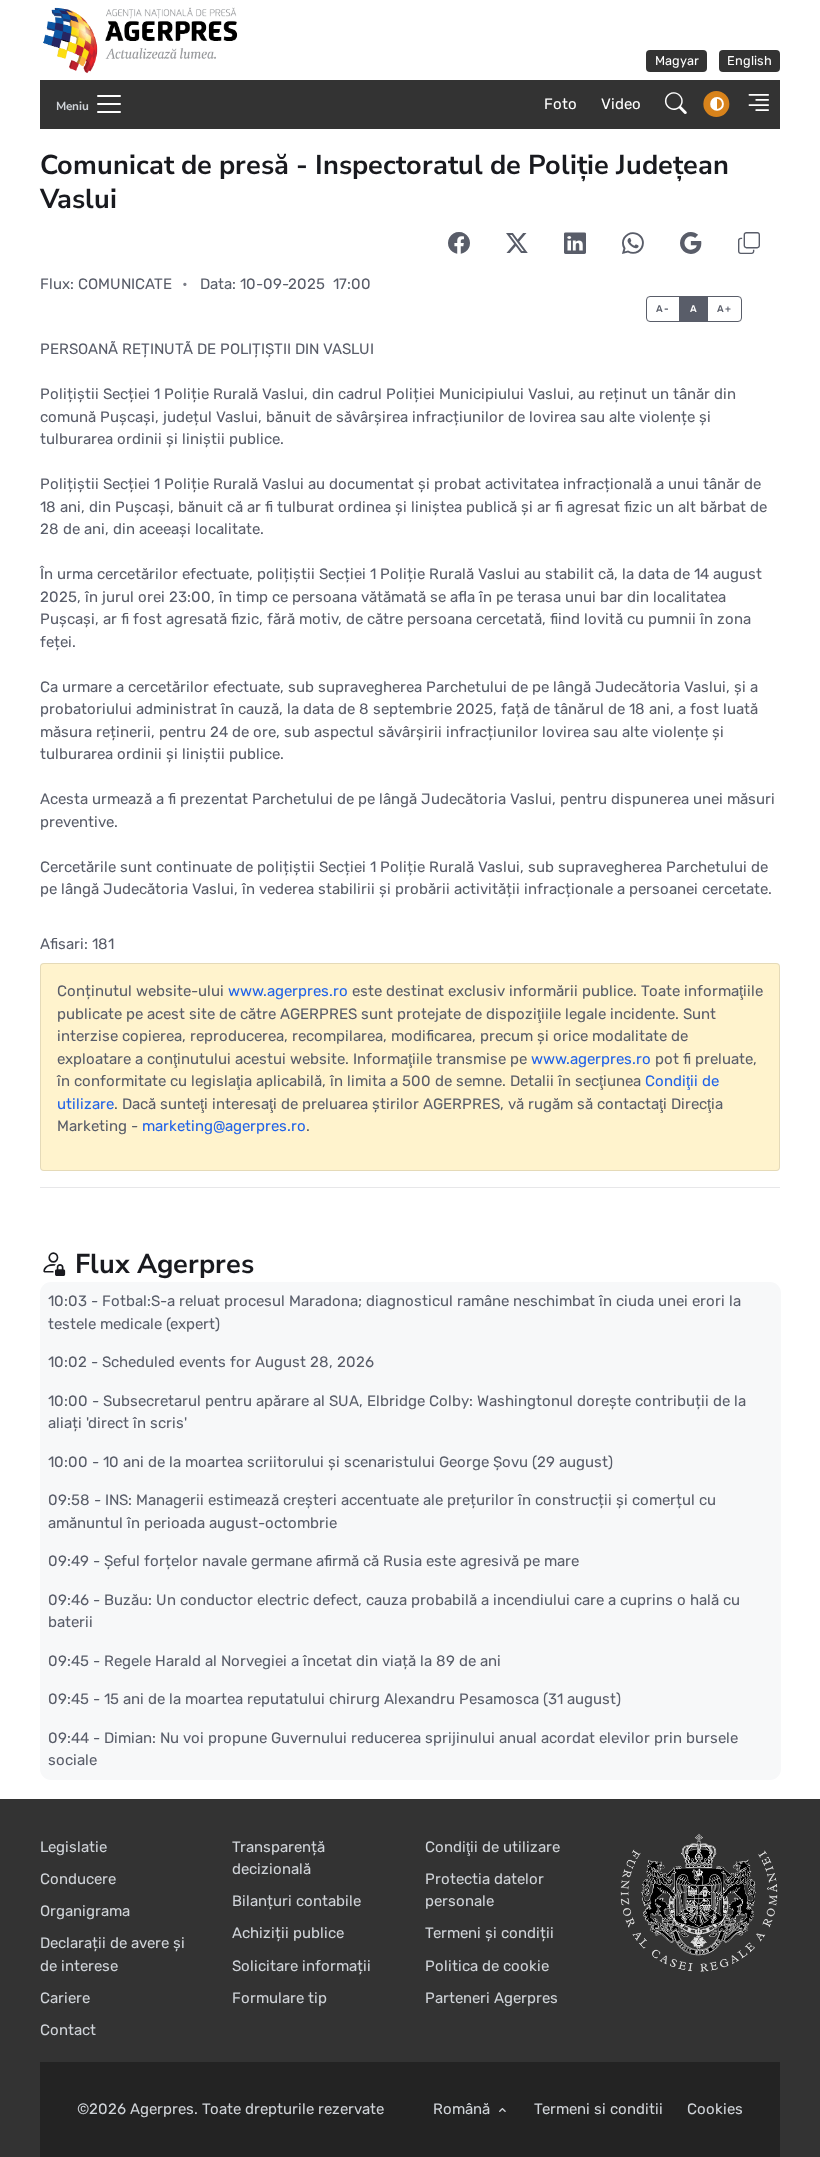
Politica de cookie (487, 1966)
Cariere (65, 1998)
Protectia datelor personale (484, 1890)
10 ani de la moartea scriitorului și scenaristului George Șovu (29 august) (358, 1461)
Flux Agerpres (164, 1264)
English (749, 60)
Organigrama (85, 1911)
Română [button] (463, 2109)
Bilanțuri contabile (296, 1901)
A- (662, 308)
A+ (724, 308)
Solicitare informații (301, 1966)
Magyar (677, 60)
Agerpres (162, 2109)
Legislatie (73, 1847)
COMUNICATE (125, 284)
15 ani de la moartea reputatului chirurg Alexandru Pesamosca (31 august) (362, 1699)
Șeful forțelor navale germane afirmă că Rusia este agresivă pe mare (341, 1561)
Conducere (78, 1879)
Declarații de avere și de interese (112, 1954)
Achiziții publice (288, 1933)
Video (621, 104)
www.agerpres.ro (288, 991)
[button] (752, 104)
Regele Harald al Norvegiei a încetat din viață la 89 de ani (302, 1660)
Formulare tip (279, 1998)
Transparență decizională (278, 1858)
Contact (68, 2030)
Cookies (715, 2109)
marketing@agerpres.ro (224, 1126)
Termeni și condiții (489, 1933)
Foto (560, 104)
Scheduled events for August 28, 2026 (238, 1362)
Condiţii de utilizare (492, 1847)
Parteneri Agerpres (491, 1998)
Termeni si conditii (598, 2109)
